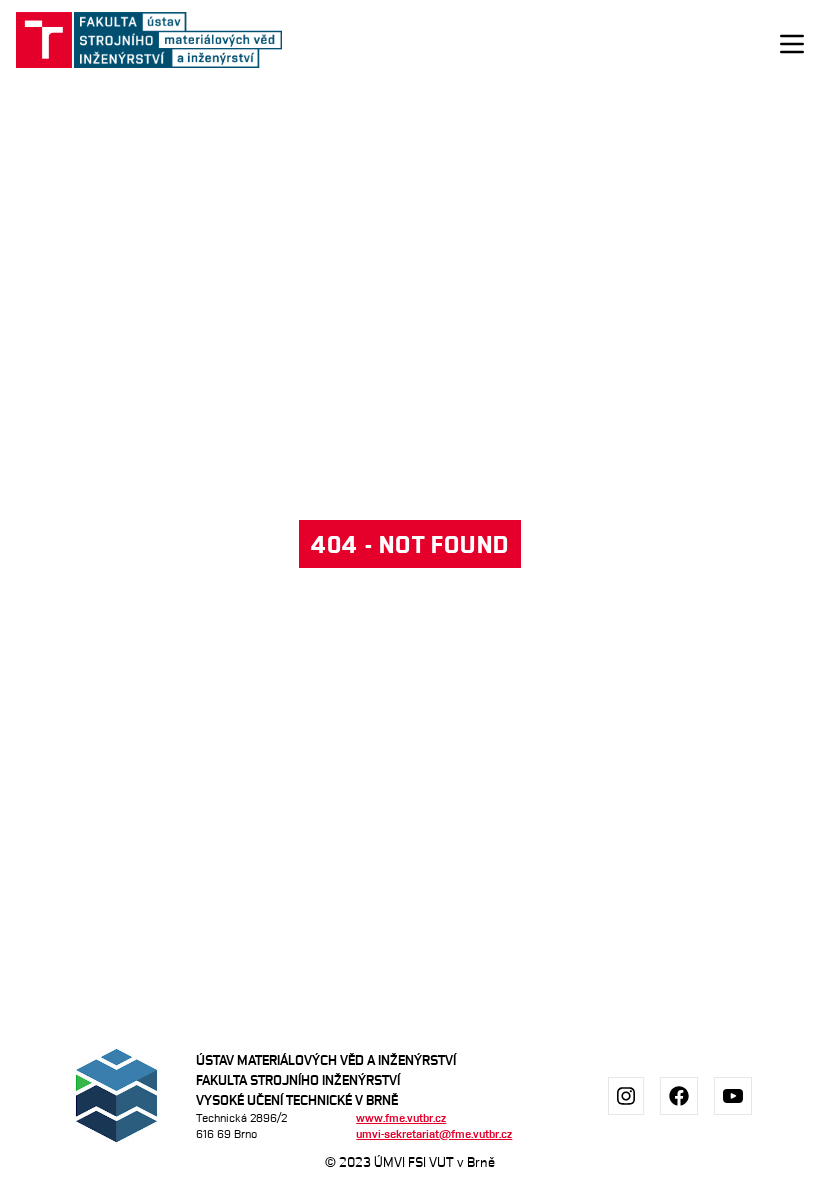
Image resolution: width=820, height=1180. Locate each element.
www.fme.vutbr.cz (401, 1117)
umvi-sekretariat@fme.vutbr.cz (434, 1133)
